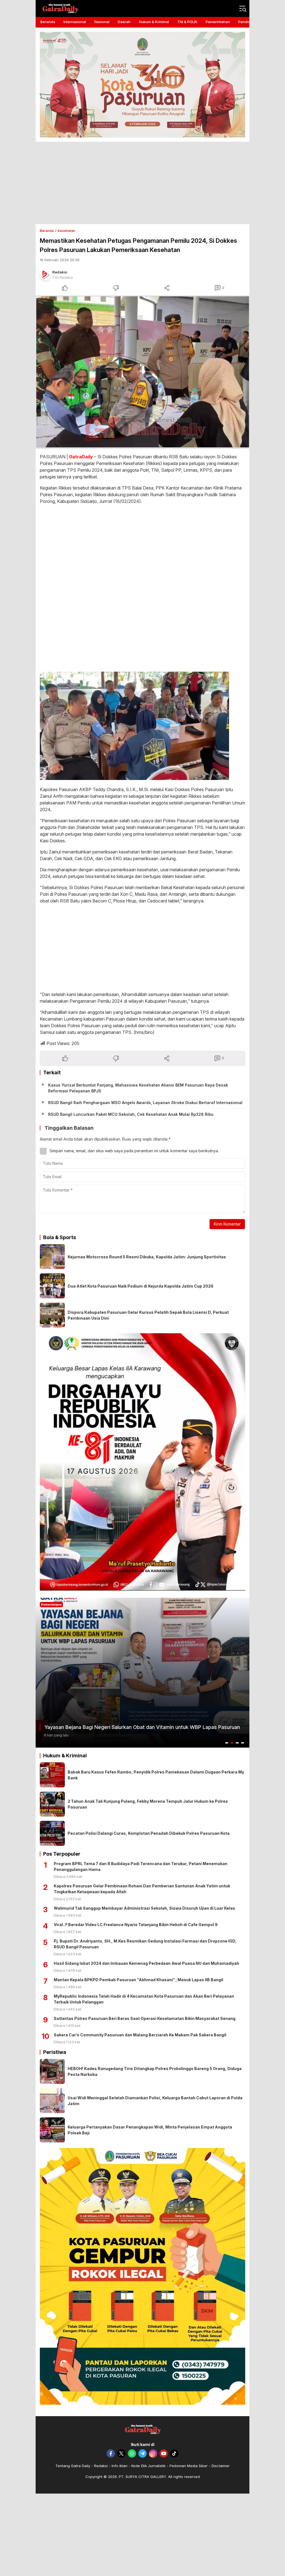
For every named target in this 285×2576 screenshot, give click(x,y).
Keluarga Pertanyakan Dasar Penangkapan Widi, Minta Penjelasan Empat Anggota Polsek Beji (150, 2130)
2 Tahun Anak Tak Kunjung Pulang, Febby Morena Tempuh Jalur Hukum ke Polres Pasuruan (148, 1804)
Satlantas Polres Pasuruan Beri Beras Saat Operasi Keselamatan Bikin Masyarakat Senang (145, 2018)
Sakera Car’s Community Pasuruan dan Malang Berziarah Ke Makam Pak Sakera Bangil (140, 2035)
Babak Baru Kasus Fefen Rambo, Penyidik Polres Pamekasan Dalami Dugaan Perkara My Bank (156, 1775)
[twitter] (121, 2453)
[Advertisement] (142, 183)
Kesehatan (66, 231)
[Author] (45, 275)
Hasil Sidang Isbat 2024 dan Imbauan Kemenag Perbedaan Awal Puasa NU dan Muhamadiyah (146, 1963)
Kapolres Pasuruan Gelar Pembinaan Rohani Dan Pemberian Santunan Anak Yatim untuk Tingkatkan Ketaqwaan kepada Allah (142, 1889)
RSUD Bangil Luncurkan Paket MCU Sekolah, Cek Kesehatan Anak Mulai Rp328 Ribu (131, 1114)
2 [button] (232, 1743)
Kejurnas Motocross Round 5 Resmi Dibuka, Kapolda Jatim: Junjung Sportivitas (147, 1257)
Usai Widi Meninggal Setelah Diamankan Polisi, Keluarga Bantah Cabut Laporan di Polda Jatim (155, 2101)
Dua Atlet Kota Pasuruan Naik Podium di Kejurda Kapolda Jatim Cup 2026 (141, 1286)
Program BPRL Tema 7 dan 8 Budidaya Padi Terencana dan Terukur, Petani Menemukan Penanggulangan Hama (141, 1866)
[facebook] (111, 2453)
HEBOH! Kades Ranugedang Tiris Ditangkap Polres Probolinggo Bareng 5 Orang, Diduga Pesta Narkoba (155, 2071)
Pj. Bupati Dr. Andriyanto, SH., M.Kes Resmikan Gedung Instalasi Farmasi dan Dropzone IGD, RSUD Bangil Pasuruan (145, 1944)
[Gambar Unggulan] (142, 372)
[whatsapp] (132, 2453)
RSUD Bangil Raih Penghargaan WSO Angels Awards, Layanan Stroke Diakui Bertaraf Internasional (145, 1103)
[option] (142, 1673)
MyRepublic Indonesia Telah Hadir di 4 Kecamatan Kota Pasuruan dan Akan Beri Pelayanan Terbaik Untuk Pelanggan (144, 1999)
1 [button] (227, 1743)
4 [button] (243, 1743)
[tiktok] (174, 2453)
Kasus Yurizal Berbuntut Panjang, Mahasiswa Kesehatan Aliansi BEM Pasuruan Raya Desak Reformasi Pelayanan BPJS (138, 1088)
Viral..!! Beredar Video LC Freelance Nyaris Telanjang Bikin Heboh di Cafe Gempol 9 (136, 1925)
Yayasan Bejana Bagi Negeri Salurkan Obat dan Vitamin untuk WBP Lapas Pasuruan (142, 1727)
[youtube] (164, 2453)
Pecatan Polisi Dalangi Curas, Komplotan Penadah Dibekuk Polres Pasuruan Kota (149, 1833)
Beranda (47, 231)
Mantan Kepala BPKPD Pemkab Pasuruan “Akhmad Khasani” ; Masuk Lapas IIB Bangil (138, 1980)
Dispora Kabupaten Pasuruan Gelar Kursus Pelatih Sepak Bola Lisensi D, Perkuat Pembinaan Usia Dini (148, 1315)
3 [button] (237, 1743)
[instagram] (153, 2453)
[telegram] (142, 2453)
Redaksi (60, 272)
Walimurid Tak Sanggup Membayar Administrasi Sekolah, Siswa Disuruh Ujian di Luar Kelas (144, 1908)
